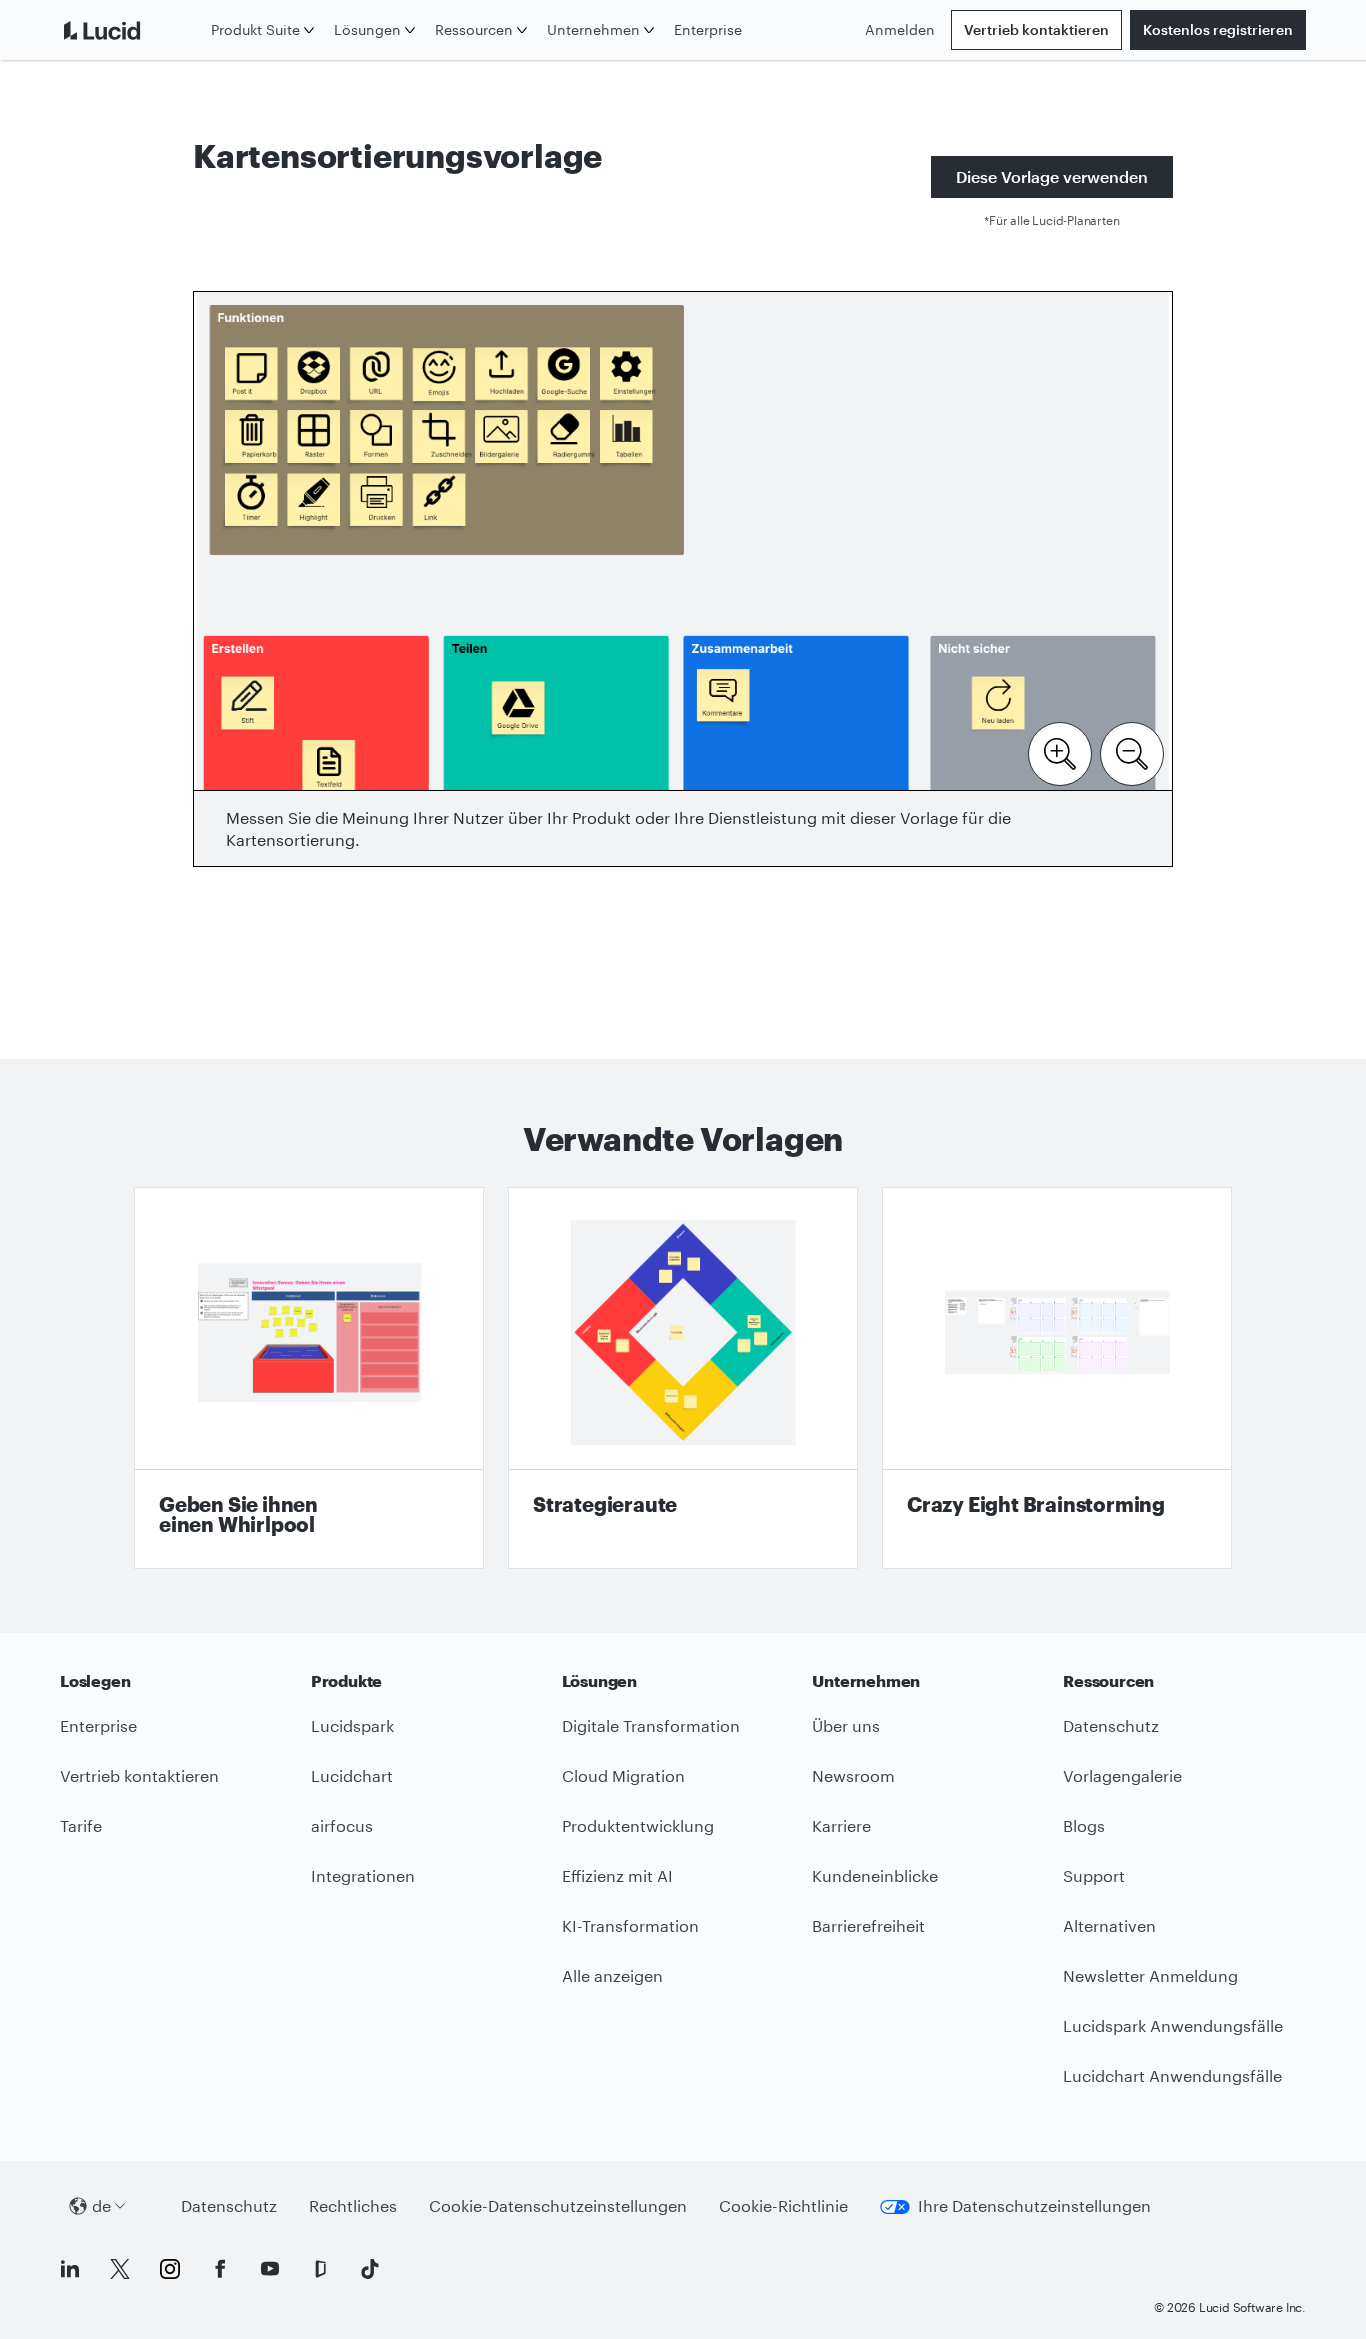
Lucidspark (352, 1725)
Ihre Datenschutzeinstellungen (1034, 2205)
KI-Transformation (630, 1925)
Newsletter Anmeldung (1150, 1975)
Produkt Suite (255, 29)
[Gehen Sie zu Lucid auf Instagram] (170, 2269)
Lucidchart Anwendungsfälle (1172, 2075)
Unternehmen (593, 29)
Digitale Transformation (651, 1725)
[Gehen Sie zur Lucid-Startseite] (131, 30)
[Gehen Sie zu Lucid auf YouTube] (270, 2269)
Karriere (841, 1825)
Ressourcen (474, 29)
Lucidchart (352, 1775)
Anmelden (900, 29)
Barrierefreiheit (868, 1925)
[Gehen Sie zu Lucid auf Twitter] (120, 2269)
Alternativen (1109, 1925)
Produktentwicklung (638, 1825)
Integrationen (363, 1875)
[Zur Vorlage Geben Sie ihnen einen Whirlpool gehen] (309, 1378)
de (101, 2205)
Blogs (1084, 1825)
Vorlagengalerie (1122, 1775)
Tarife (81, 1825)
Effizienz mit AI (617, 1875)
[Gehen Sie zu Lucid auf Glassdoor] (320, 2269)
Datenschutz (1111, 1725)
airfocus (342, 1825)
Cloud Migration (623, 1775)
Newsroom (853, 1775)
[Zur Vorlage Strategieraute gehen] (683, 1378)
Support (1094, 1875)
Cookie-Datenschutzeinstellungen (558, 2205)
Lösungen (367, 29)
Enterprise (708, 29)
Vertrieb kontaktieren (1036, 29)
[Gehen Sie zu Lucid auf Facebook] (220, 2269)
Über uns (846, 1725)
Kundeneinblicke (875, 1875)
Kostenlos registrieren (1218, 29)
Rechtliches (353, 2205)
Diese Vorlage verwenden (1052, 176)
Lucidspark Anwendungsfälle (1173, 2025)
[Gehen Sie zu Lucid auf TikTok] (370, 2269)
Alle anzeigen (612, 1975)
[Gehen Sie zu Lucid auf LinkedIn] (70, 2269)
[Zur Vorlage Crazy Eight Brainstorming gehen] (1057, 1378)
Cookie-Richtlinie (783, 2205)
